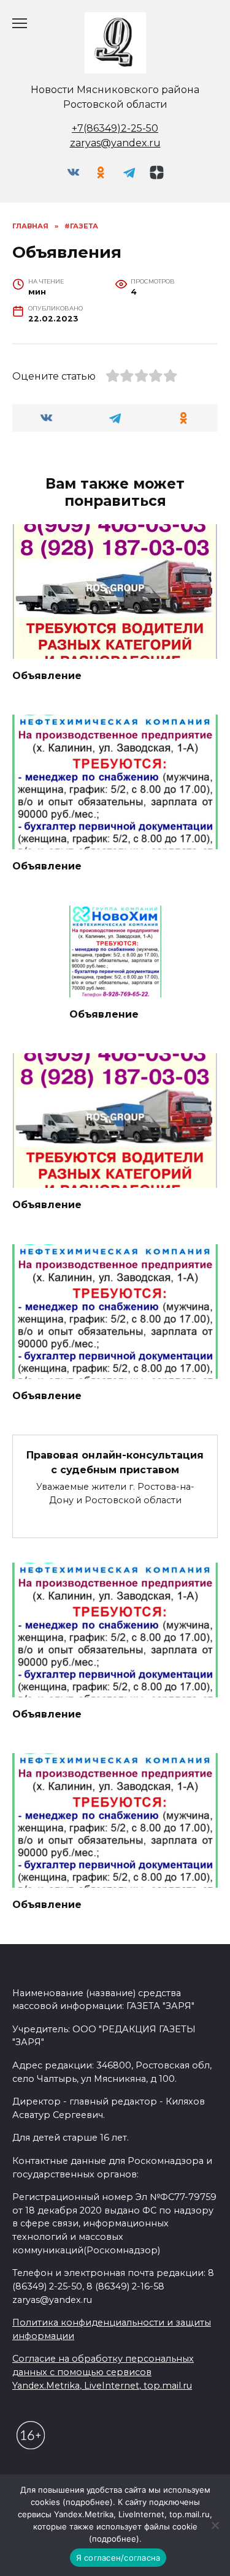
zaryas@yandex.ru (115, 143)
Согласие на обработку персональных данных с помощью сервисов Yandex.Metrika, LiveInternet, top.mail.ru (103, 2372)
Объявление (47, 676)
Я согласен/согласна (118, 2558)
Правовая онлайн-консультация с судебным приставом (115, 1462)
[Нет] (215, 2525)
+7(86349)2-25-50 (115, 128)
